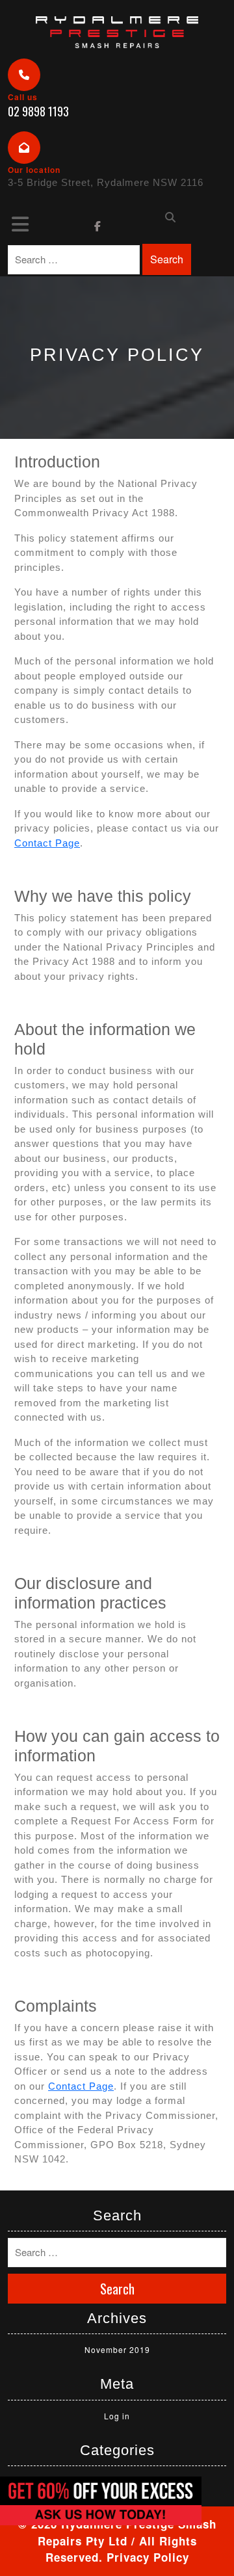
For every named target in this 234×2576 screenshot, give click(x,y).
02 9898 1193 (38, 111)
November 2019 (117, 2349)
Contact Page (47, 843)
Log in (117, 2416)
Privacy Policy (148, 2557)
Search (167, 259)
